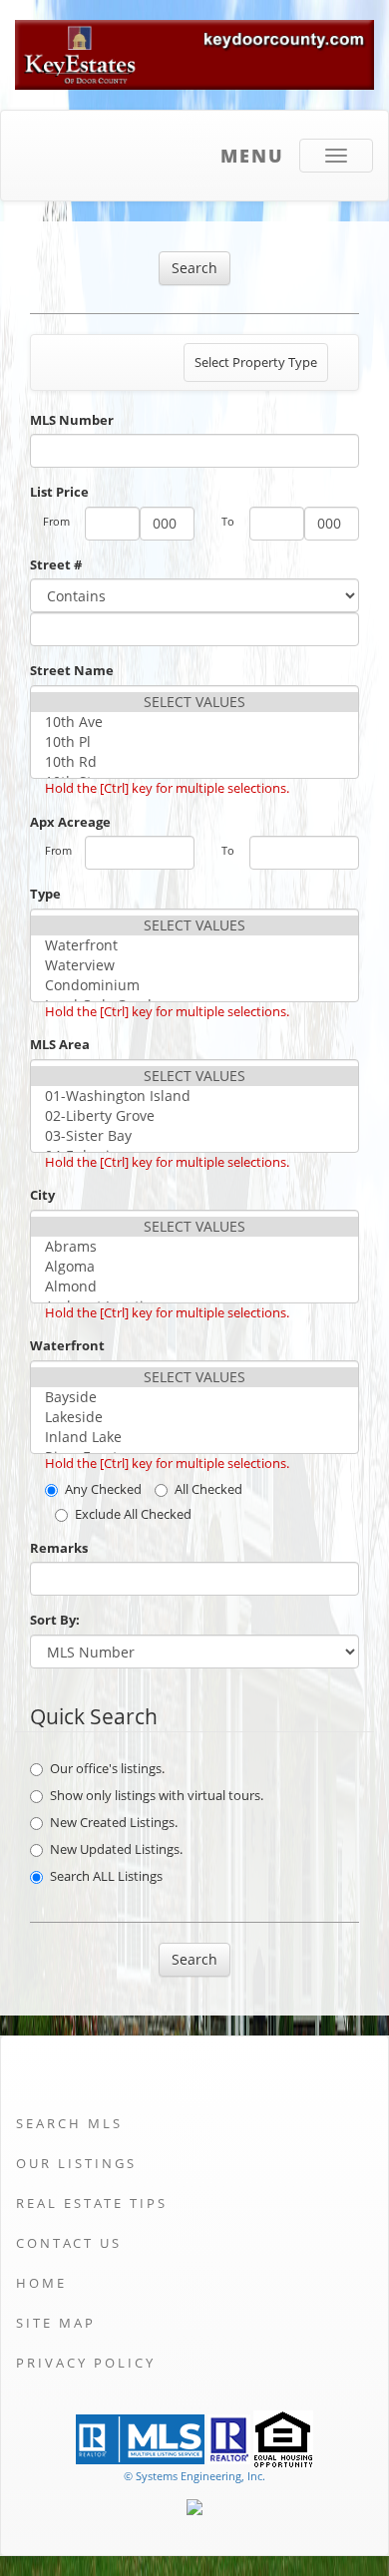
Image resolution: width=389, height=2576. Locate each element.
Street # (56, 564)
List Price (59, 492)
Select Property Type (255, 367)
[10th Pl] (194, 742)
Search (194, 268)
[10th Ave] (194, 722)
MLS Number (72, 420)
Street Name (72, 670)
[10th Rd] (194, 762)
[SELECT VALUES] (194, 702)
